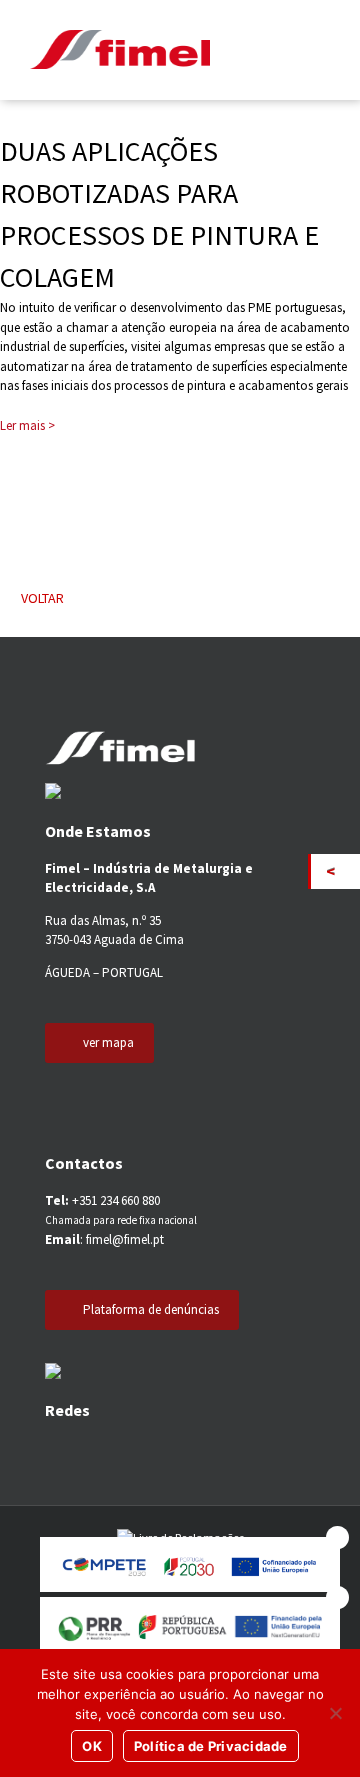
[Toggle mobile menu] (318, 50)
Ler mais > (27, 425)
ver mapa (108, 1042)
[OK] (335, 1713)
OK (92, 1746)
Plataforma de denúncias (151, 1309)
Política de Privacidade (211, 1746)
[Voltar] (335, 871)
